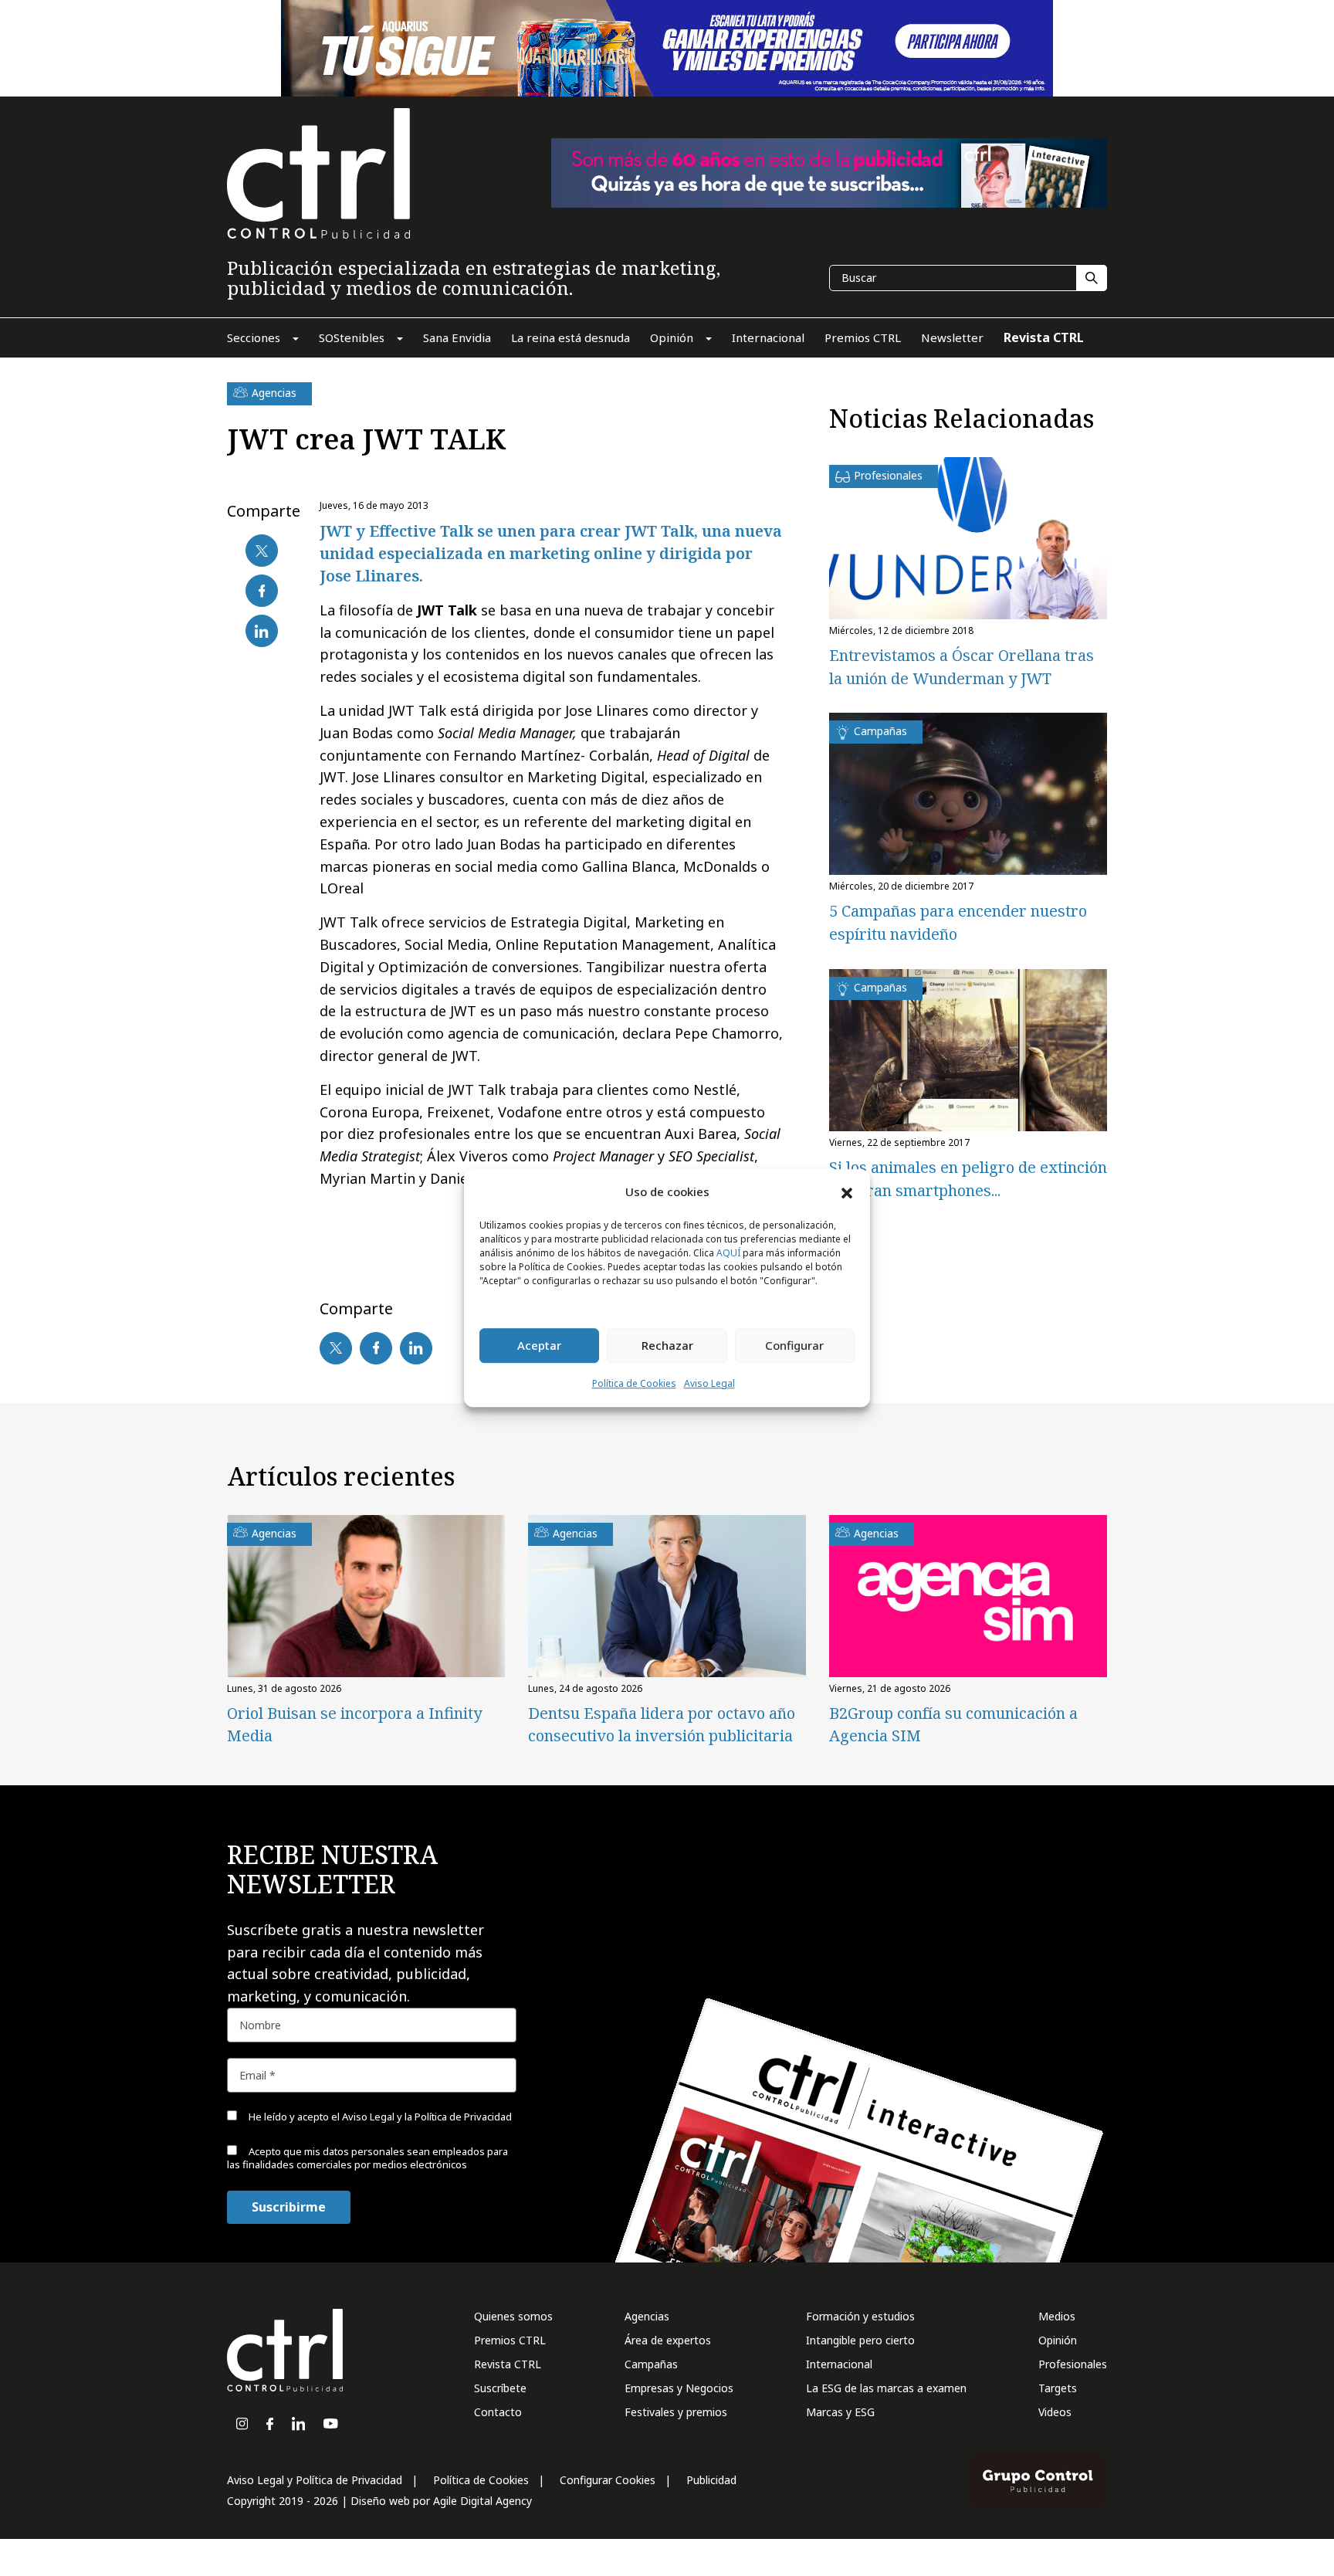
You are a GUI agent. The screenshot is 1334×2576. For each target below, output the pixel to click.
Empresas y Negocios (679, 2388)
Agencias (647, 2316)
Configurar (794, 1346)
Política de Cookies (634, 1383)
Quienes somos (513, 2316)
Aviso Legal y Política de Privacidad (315, 2480)
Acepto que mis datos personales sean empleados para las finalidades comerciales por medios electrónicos (367, 2158)
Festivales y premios (676, 2412)
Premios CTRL (510, 2340)
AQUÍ (728, 1253)
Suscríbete (500, 2388)
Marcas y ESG (840, 2412)
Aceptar (539, 1346)
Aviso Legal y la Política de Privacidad (427, 2117)
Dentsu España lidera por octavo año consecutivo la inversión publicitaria (662, 1724)
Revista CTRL (508, 2364)
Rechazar (667, 1346)
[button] (847, 1192)
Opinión (1058, 2340)
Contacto (498, 2412)
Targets (1058, 2388)
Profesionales (1073, 2364)
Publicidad (711, 2480)
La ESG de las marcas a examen (886, 2388)
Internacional (839, 2364)
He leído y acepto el (379, 2117)
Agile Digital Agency (482, 2501)
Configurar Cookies (608, 2480)
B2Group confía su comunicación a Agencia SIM (953, 1724)
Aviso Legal (709, 1383)
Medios (1057, 2316)
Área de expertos (668, 2340)
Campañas (651, 2364)
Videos (1055, 2412)
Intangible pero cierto (860, 2340)
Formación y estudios (860, 2316)
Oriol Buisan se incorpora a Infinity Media (354, 1724)
